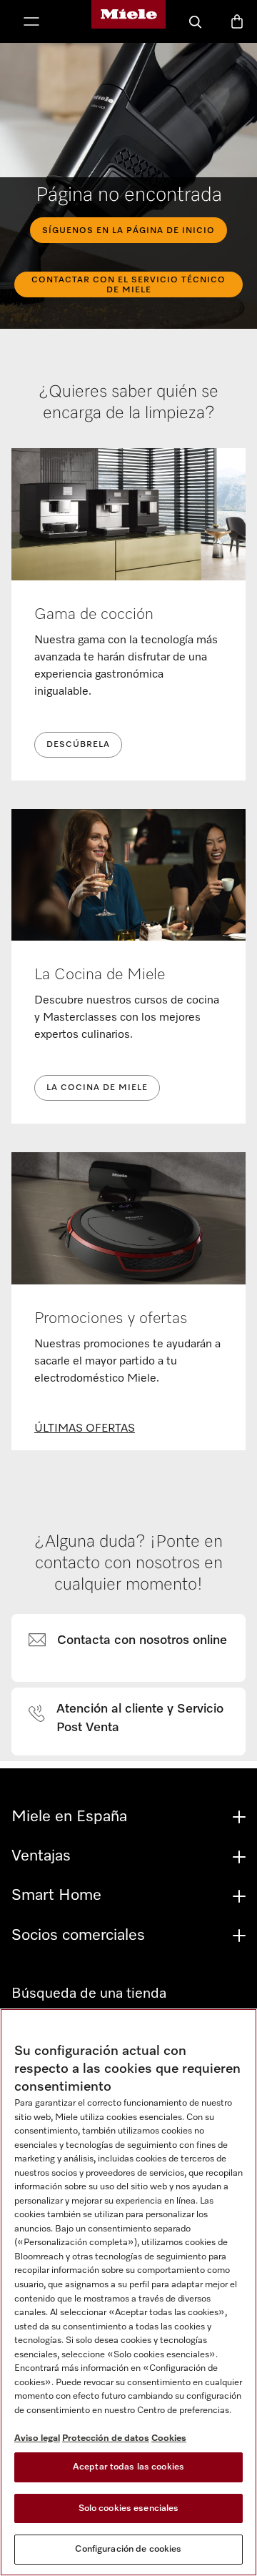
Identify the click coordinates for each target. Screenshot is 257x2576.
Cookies (169, 2438)
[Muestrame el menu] (31, 23)
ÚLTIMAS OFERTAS (85, 1429)
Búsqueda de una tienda (89, 1993)
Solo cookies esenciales (129, 2508)
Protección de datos (106, 2438)
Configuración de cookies (128, 2549)
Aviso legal (37, 2438)
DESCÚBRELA (78, 745)
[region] (128, 2292)
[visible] (136, 1641)
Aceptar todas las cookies (128, 2467)
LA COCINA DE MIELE (97, 1088)
